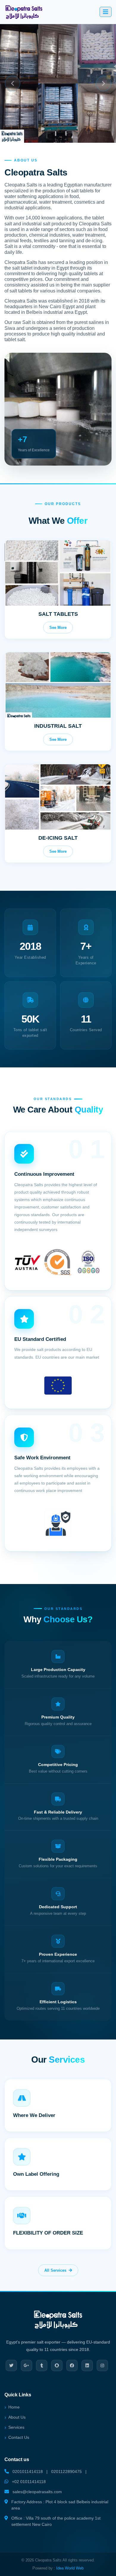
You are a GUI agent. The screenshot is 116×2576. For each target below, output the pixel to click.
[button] (12, 83)
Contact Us (19, 2437)
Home (14, 2407)
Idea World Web (70, 2568)
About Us (17, 2417)
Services (16, 2427)
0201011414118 (28, 2471)
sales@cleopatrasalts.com (37, 2492)
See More (58, 628)
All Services (55, 2270)
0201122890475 (66, 2471)
